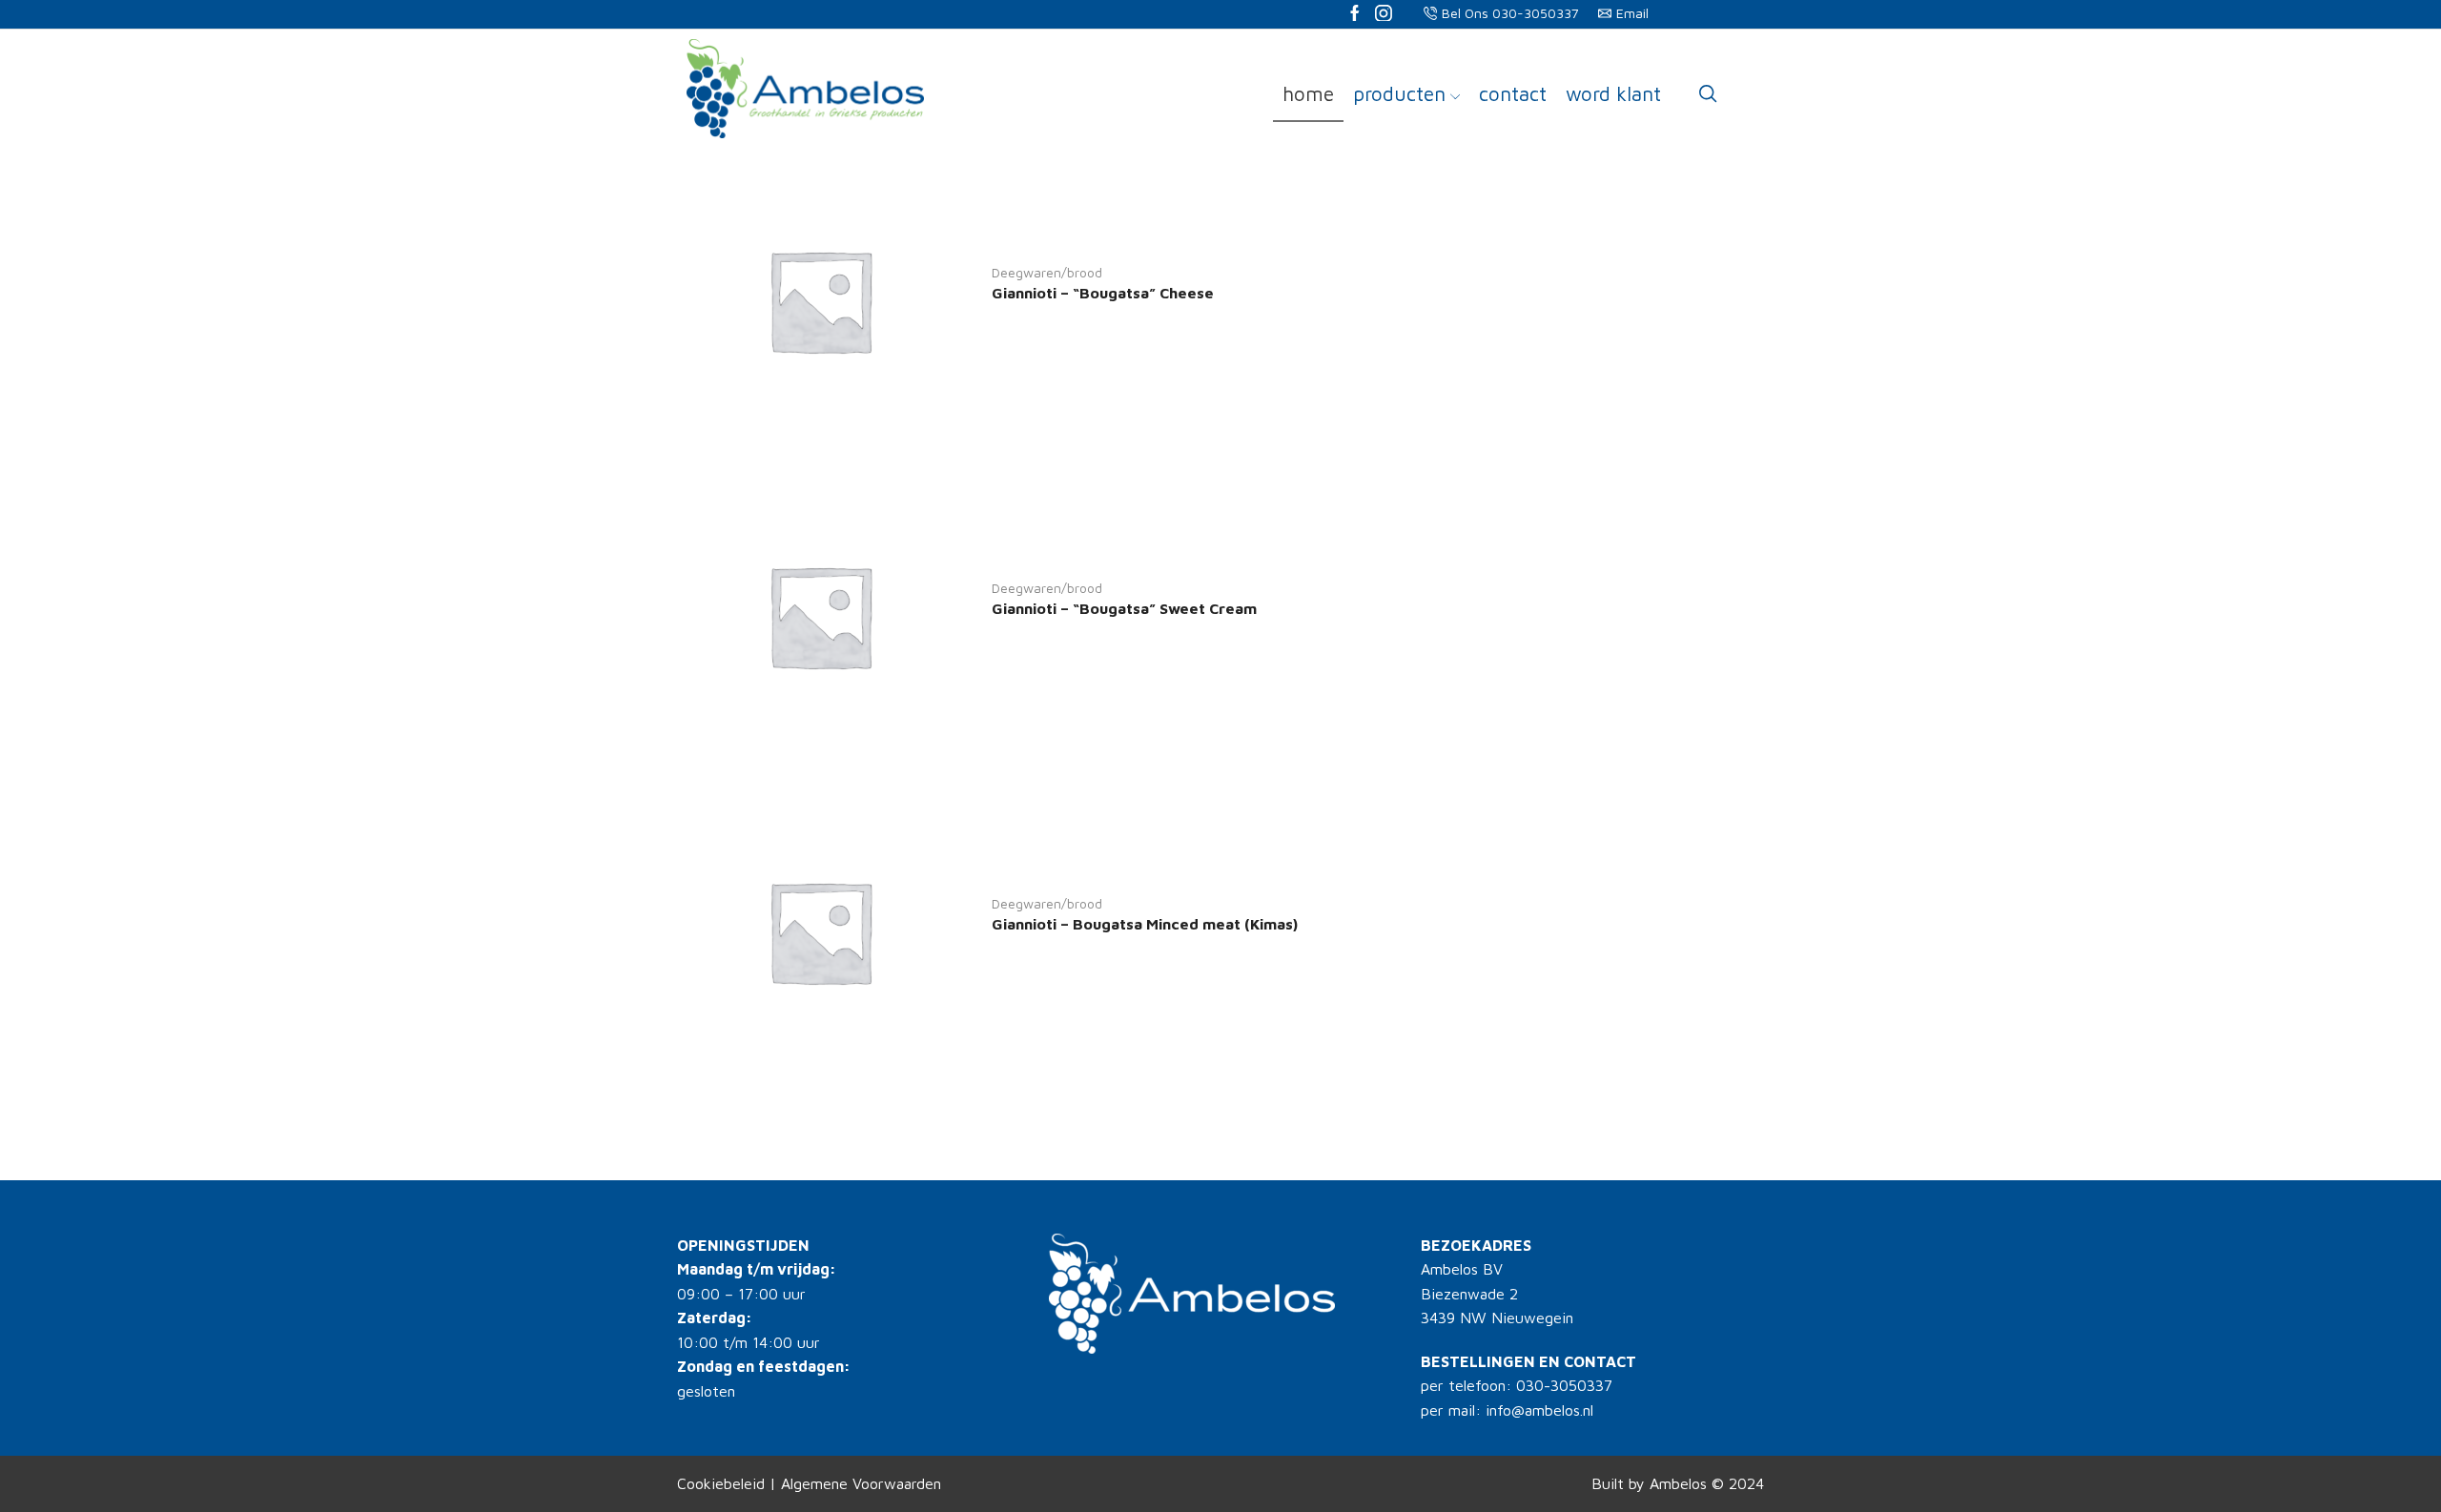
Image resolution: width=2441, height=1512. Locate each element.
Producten (1399, 93)
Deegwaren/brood (1047, 272)
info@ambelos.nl (1539, 1410)
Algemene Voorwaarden (861, 1483)
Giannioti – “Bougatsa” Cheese (1103, 293)
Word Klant (1613, 93)
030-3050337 (1564, 1385)
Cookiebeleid (721, 1483)
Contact (1513, 93)
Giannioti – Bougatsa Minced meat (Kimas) (1145, 924)
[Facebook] (1355, 15)
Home (1308, 93)
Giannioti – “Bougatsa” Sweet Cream (1124, 608)
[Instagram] (1384, 15)
